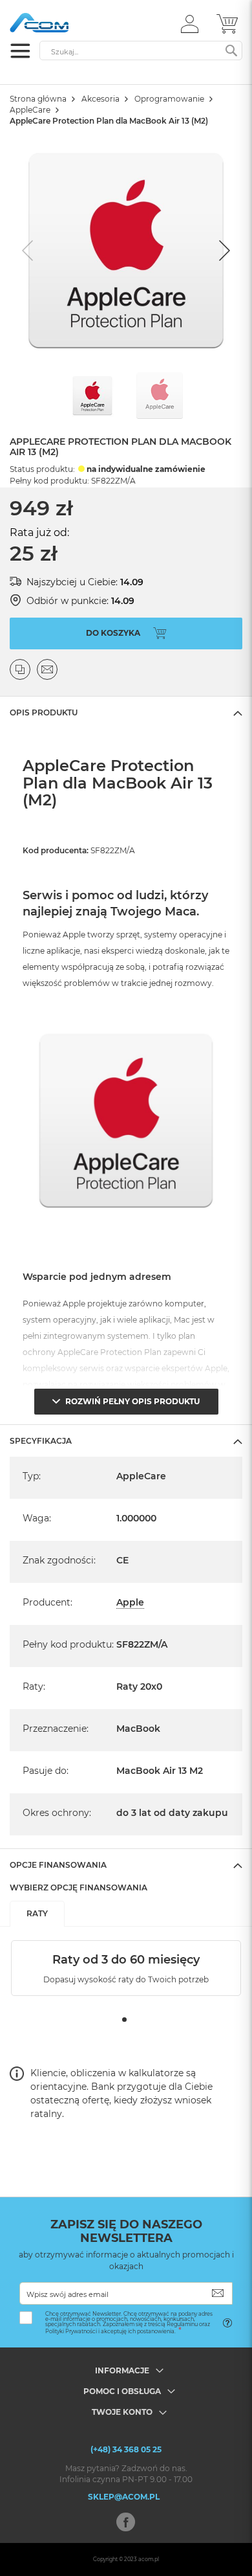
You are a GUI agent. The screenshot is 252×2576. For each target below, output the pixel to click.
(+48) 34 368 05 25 (126, 2449)
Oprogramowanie (169, 99)
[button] (190, 23)
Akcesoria (100, 99)
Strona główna (38, 99)
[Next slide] (223, 251)
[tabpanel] (126, 1968)
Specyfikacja (41, 1441)
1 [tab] (124, 2020)
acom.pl (149, 2559)
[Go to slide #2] (160, 396)
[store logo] (65, 23)
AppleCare (30, 110)
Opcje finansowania (58, 1865)
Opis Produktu (44, 712)
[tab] (126, 712)
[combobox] (141, 50)
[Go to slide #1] (92, 396)
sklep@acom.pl (124, 2497)
